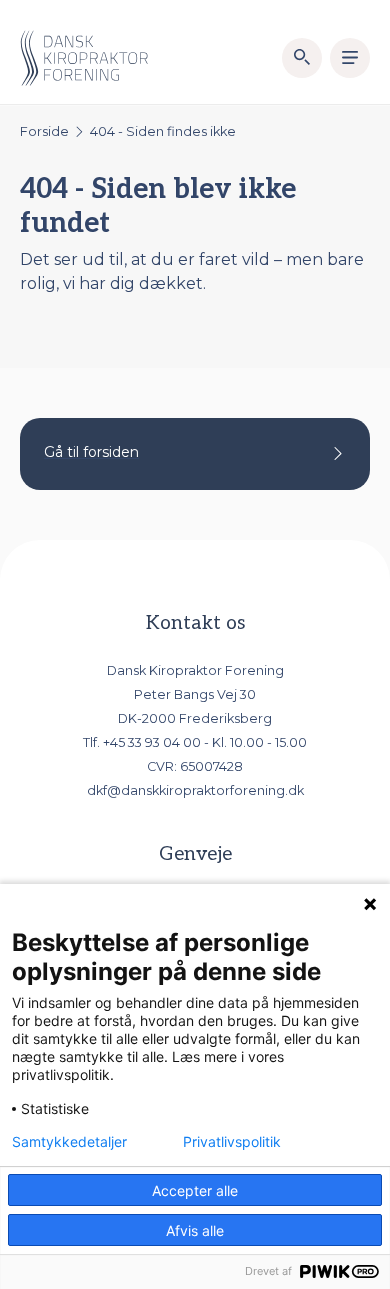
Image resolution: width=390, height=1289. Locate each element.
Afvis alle (195, 1230)
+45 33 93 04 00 (152, 742)
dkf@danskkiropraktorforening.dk (195, 790)
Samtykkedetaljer (69, 1142)
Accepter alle (195, 1190)
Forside (44, 131)
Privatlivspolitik (232, 1142)
